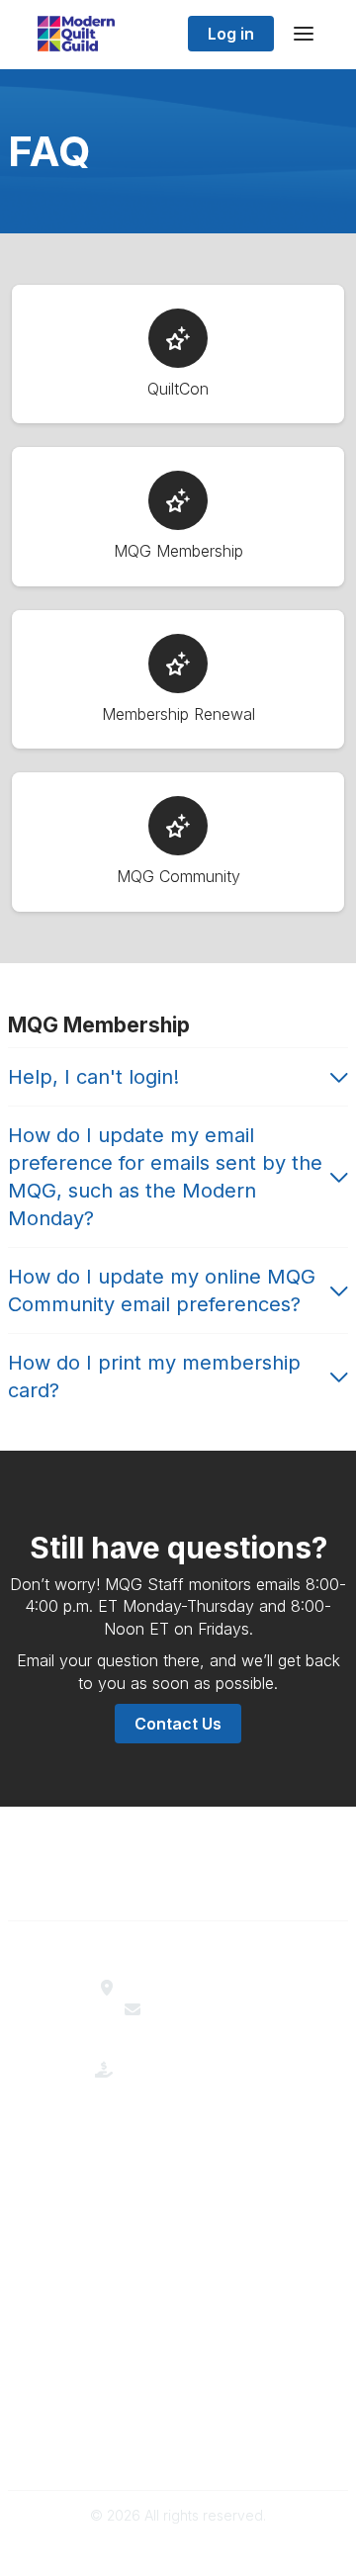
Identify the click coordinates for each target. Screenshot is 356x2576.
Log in (231, 34)
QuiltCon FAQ (178, 2321)
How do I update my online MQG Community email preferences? (162, 1290)
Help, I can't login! (93, 1077)
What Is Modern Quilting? (178, 2170)
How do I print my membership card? (154, 1377)
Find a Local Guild (190, 1988)
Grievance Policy (178, 2425)
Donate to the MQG (190, 2086)
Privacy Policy (178, 2446)
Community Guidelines (178, 2403)
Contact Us (178, 1724)
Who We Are (178, 2148)
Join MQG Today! (178, 2192)
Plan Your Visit (178, 2276)
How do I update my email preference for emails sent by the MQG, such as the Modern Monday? (165, 1177)
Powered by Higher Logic (178, 2550)
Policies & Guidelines (178, 2298)
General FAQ (178, 2214)
